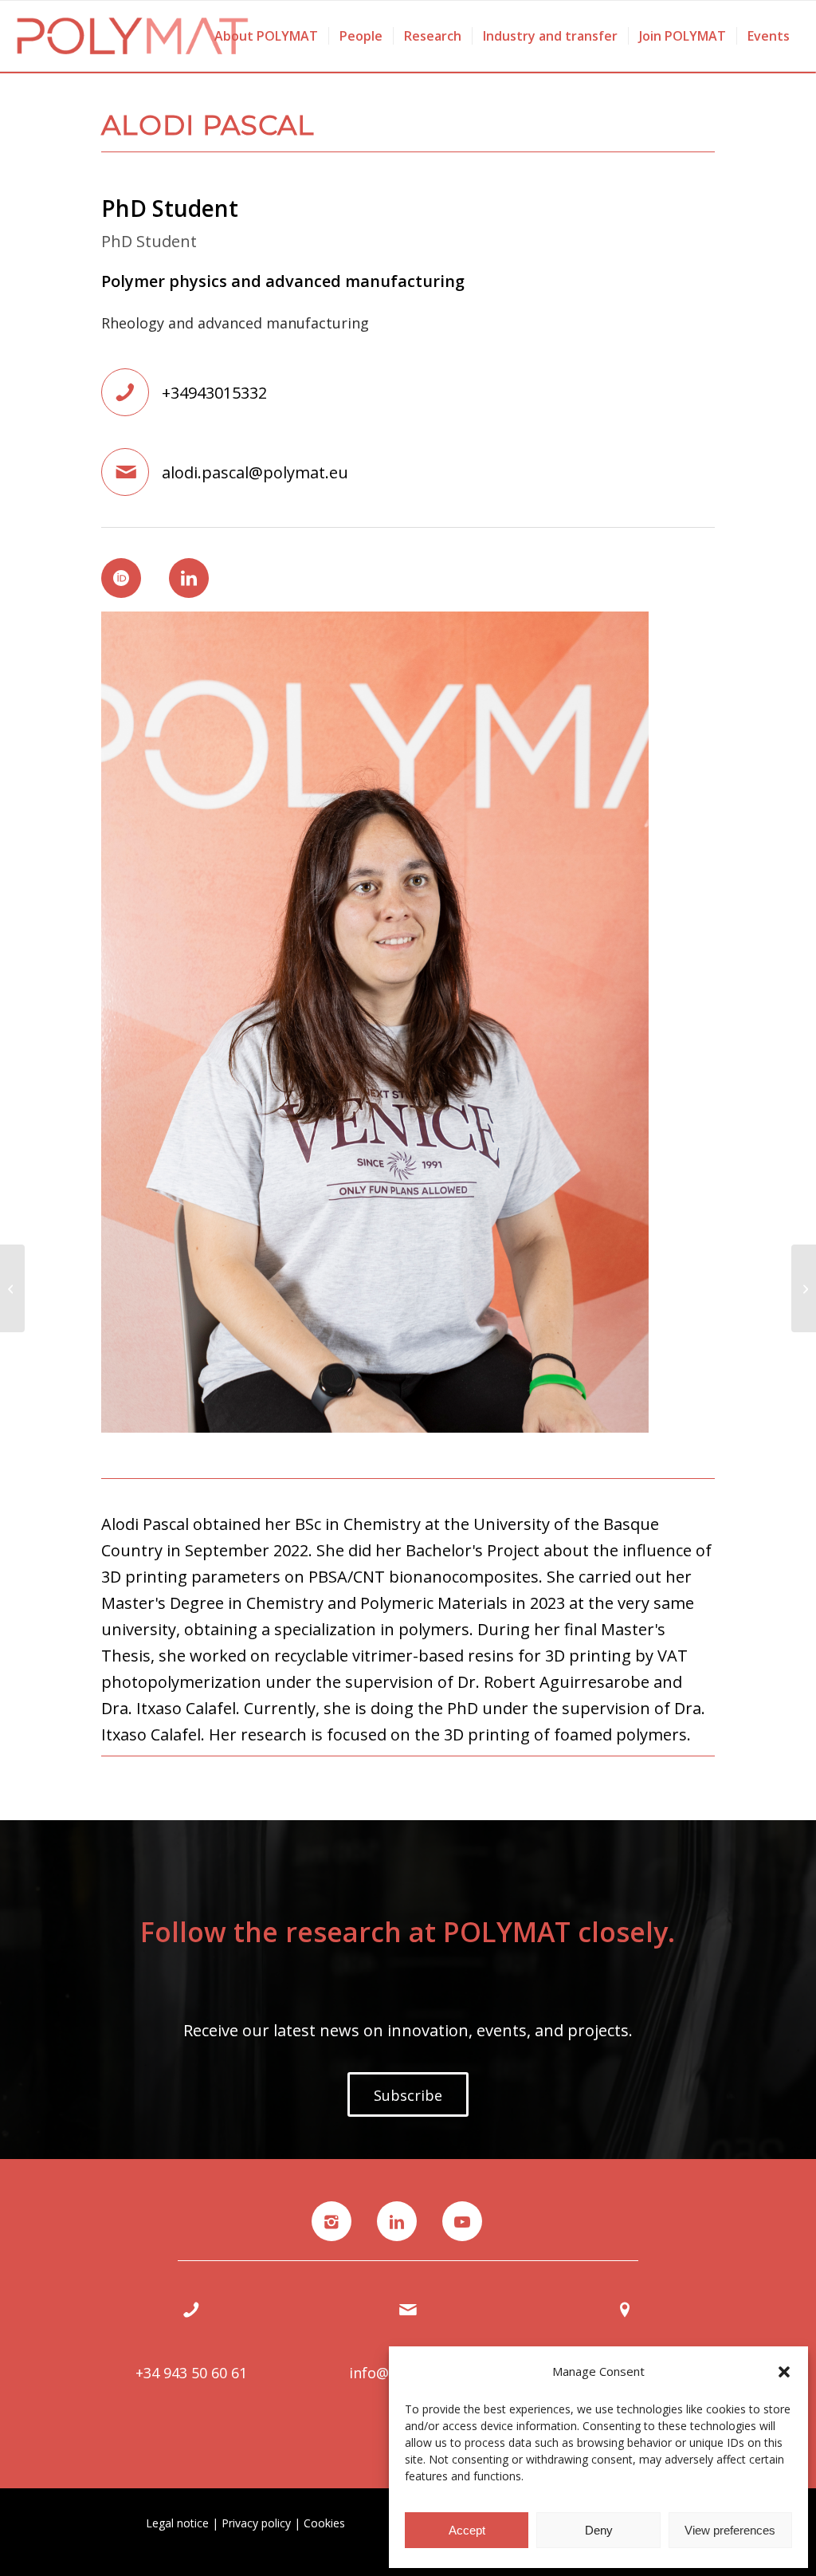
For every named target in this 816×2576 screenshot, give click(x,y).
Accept (467, 2530)
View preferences (730, 2530)
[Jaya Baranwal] (804, 1288)
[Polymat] (133, 36)
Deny (599, 2530)
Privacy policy (256, 2523)
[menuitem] (266, 36)
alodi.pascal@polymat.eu (255, 472)
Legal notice (177, 2523)
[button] (784, 2372)
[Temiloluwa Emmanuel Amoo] (12, 1288)
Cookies (324, 2523)
